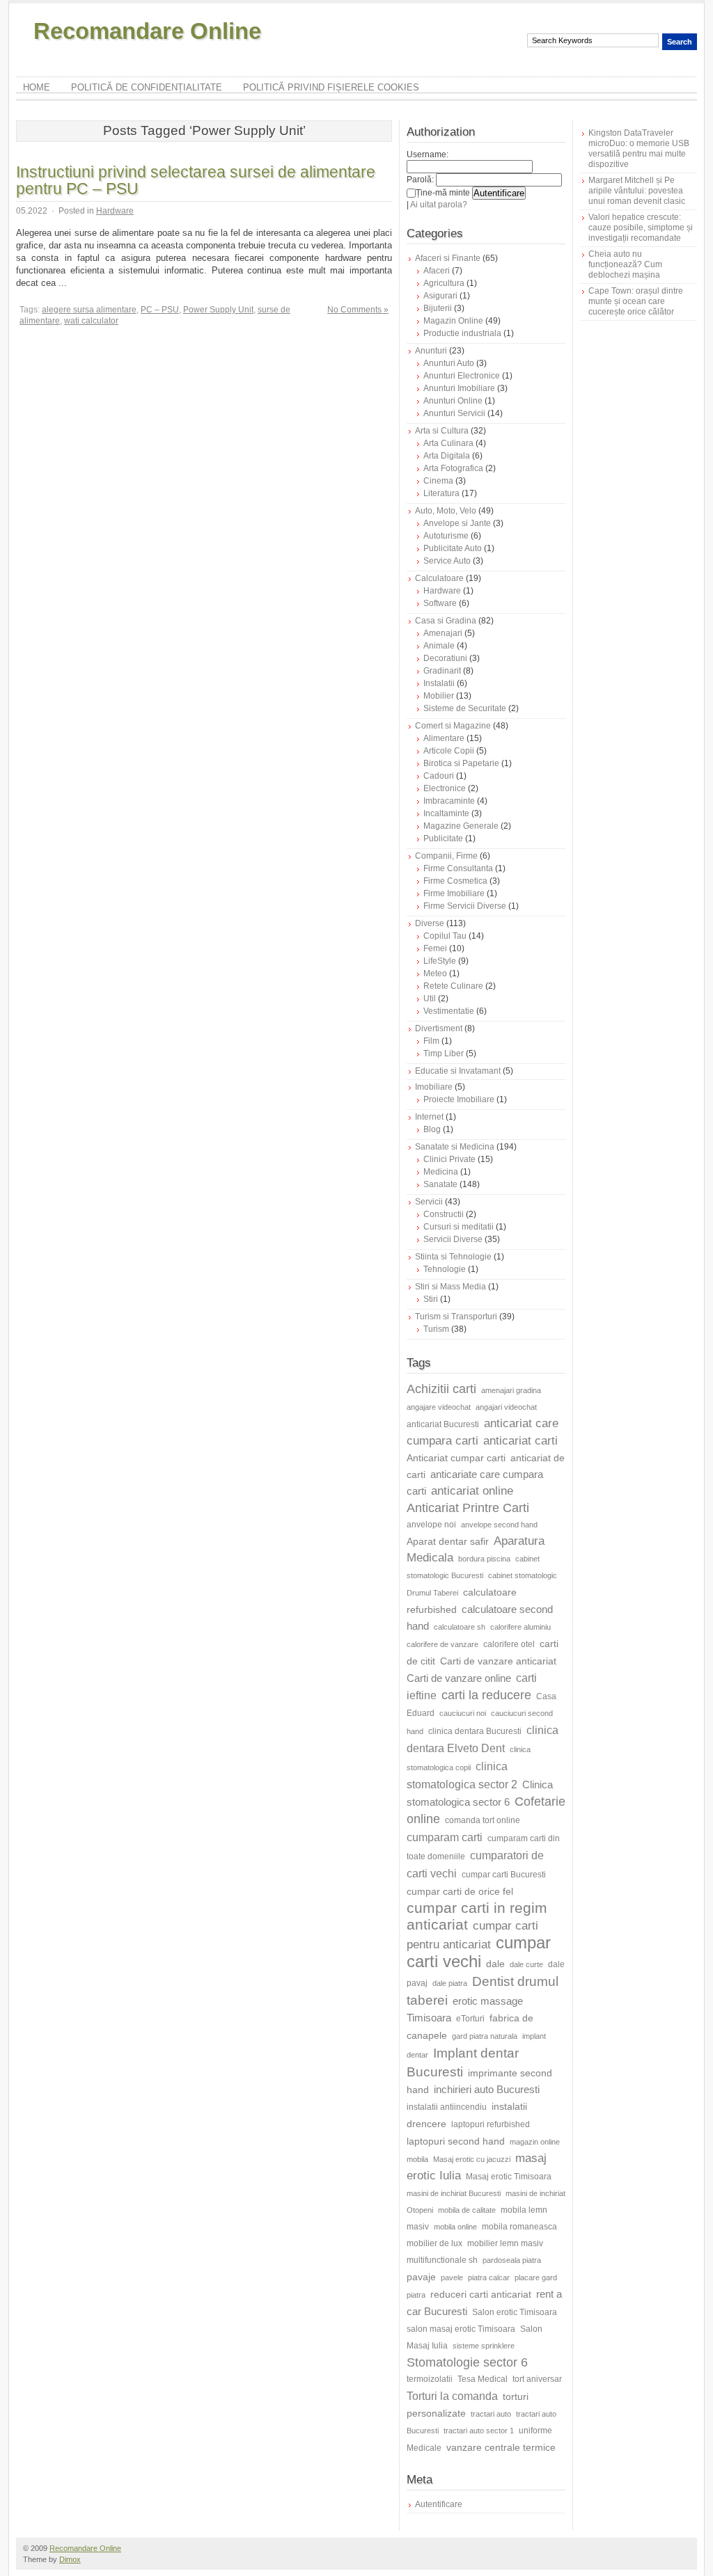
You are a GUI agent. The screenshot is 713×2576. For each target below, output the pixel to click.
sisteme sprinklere (484, 2346)
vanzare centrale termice (501, 2447)
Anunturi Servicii (454, 413)
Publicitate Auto (453, 548)
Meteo (435, 973)
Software (440, 603)
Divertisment (439, 1028)
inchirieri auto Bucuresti (487, 2089)
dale (495, 1964)
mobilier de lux (434, 2243)
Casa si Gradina (446, 621)
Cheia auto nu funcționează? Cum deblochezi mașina (625, 264)
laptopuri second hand (456, 2141)
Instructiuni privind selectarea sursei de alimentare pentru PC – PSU (196, 180)
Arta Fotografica (453, 468)
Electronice (445, 788)
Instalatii (439, 683)
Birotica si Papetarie (461, 763)
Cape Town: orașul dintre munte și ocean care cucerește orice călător (636, 301)
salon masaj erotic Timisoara (461, 2329)
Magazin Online (453, 321)
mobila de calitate (467, 2210)
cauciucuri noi (463, 1713)
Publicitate (443, 838)
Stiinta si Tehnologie (453, 1257)
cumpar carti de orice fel (460, 1891)
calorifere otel (509, 1644)
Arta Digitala (447, 456)
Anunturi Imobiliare (459, 388)
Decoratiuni (445, 658)
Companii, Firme (446, 856)
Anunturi (431, 351)
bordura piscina (484, 1559)
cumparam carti (445, 1837)
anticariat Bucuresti (443, 1424)
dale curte (526, 1964)
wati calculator (91, 321)
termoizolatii (430, 2379)
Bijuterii (438, 308)
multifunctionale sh (442, 2260)
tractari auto (491, 2414)
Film (431, 1041)
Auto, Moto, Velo (446, 511)
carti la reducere (486, 1695)
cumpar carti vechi (479, 1952)
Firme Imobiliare (454, 893)
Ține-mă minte (443, 193)
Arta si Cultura (442, 431)
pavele (452, 2277)
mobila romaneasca (519, 2227)
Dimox (70, 2559)
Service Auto (447, 561)
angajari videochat (506, 1407)
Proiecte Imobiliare (459, 1099)
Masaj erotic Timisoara (509, 2177)
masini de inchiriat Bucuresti (454, 2193)
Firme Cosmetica (455, 881)
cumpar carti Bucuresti (504, 1875)
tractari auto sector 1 (479, 2431)
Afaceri (437, 271)
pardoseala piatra (512, 2260)
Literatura (441, 493)
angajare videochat (439, 1407)
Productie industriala (462, 333)
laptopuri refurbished (491, 2124)
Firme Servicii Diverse (465, 906)
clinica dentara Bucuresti (475, 1731)
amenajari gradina (511, 1390)
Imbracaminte (449, 801)
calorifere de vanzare (442, 1644)
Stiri (431, 1299)
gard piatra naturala (485, 2036)
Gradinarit (442, 671)
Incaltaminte (446, 813)
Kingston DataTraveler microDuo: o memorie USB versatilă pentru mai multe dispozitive (639, 149)
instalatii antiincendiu (447, 2107)
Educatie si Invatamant (458, 1071)
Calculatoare (439, 578)
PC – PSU (160, 310)
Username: (428, 154)
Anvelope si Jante (457, 523)
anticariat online (472, 1491)
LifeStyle (440, 961)
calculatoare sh (460, 1627)
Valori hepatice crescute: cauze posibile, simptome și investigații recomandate (641, 228)
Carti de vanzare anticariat (498, 1661)
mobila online (455, 2227)
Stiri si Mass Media (450, 1287)
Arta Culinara (448, 443)
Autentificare (439, 2504)
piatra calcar (489, 2277)
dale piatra (450, 1983)
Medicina (441, 1172)
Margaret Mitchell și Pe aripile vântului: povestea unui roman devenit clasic (637, 191)
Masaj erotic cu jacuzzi (472, 2159)
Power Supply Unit (218, 310)
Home (37, 87)
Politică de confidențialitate (147, 87)
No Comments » (358, 310)
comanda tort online (483, 1820)
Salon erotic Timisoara (515, 2312)
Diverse (430, 923)
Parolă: (420, 180)
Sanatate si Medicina (455, 1147)
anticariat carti (520, 1441)
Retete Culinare (453, 986)
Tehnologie (445, 1269)
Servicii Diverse (453, 1239)
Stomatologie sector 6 (467, 2362)
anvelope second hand (499, 1525)
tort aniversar (537, 2379)
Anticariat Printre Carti (468, 1508)
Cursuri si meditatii (459, 1227)
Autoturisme (446, 536)
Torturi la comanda (452, 2396)
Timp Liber (444, 1054)
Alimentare (444, 738)
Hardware (115, 211)
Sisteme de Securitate (465, 708)
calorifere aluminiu (520, 1627)
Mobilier (439, 696)
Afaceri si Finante (448, 258)
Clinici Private (449, 1159)
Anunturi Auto (449, 363)
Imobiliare (434, 1087)
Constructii (444, 1214)
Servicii (429, 1202)
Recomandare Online (147, 31)
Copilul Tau (445, 936)
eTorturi (470, 2019)
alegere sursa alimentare (89, 310)
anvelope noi (431, 1525)
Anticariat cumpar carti (456, 1458)
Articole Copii (449, 751)
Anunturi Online (453, 401)
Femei (435, 948)
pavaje (421, 2277)
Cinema (438, 481)
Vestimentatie (449, 1011)
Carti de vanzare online (459, 1678)
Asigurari (440, 296)
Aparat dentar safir (448, 1541)
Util (430, 999)
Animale (439, 646)
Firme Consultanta (458, 868)
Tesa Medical (483, 2379)
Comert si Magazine (453, 726)
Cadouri (439, 776)
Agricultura (444, 283)
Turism (436, 1329)
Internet (429, 1117)
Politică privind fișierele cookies (331, 87)
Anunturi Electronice (462, 376)
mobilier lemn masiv (505, 2243)
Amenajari (443, 633)
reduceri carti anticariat (481, 2294)
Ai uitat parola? (439, 205)
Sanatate (440, 1184)
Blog (432, 1129)
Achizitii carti (441, 1389)
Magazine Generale (461, 826)
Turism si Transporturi (456, 1317)
